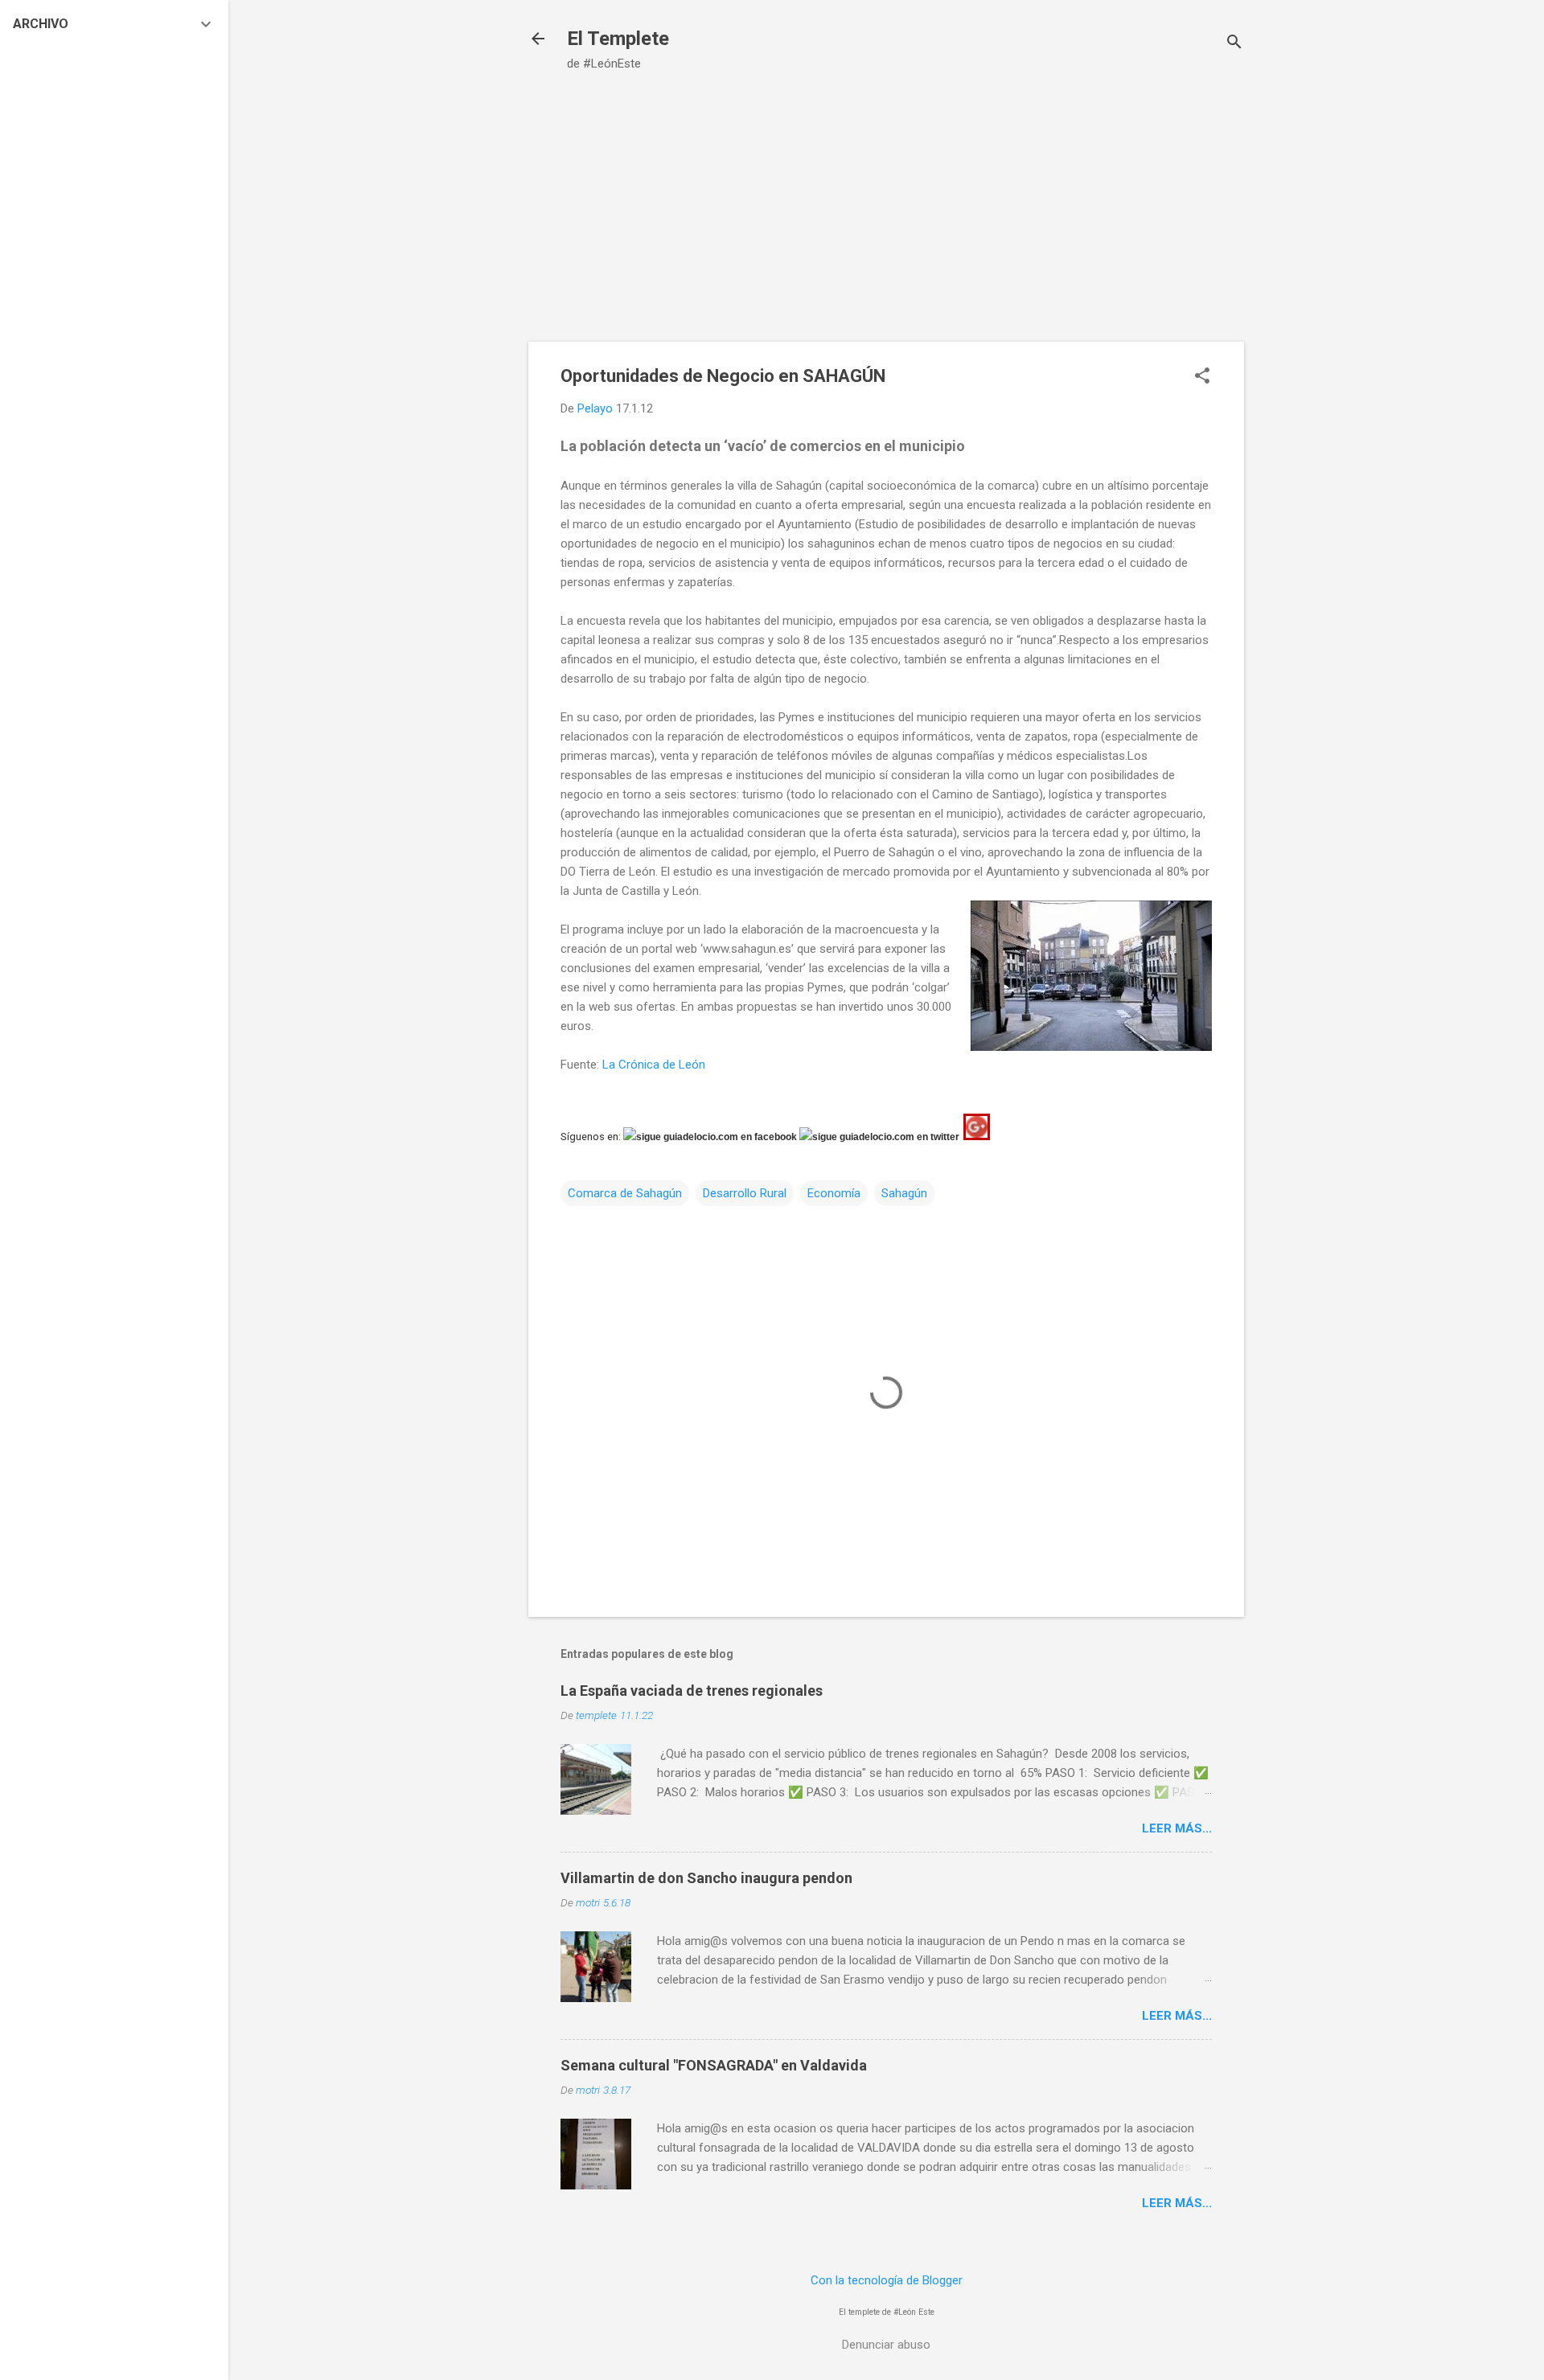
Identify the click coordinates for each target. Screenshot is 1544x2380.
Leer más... (1177, 1828)
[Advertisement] (886, 221)
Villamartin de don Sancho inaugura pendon (706, 1878)
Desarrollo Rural (745, 1193)
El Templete (618, 39)
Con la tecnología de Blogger (887, 2280)
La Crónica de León (654, 1065)
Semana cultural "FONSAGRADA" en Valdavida (714, 2065)
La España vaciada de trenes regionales (692, 1691)
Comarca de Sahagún (625, 1193)
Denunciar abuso (886, 2345)
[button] (1202, 377)
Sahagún (904, 1193)
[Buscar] (1234, 44)
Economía (834, 1193)
